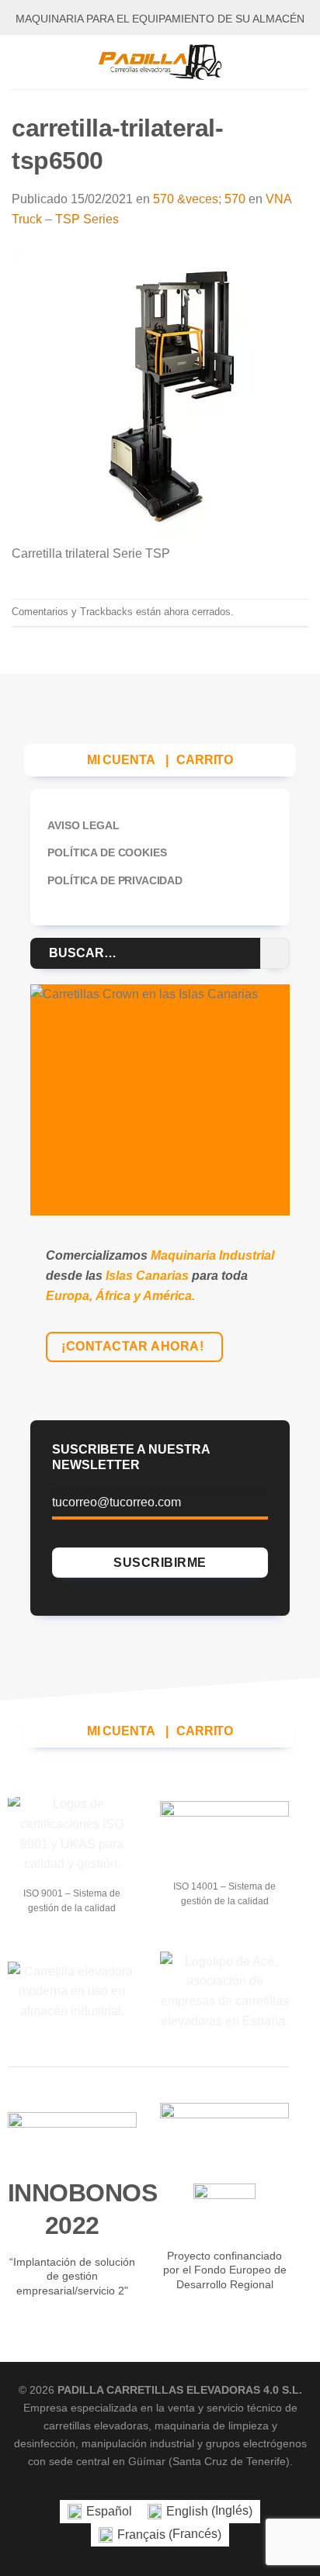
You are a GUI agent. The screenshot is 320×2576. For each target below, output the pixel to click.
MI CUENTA (121, 760)
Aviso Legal (83, 825)
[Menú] (21, 62)
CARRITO (205, 760)
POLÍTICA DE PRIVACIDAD (115, 880)
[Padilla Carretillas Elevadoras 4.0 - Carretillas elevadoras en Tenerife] (160, 62)
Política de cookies (107, 852)
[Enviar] (275, 953)
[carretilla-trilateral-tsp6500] (160, 395)
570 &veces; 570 (199, 199)
